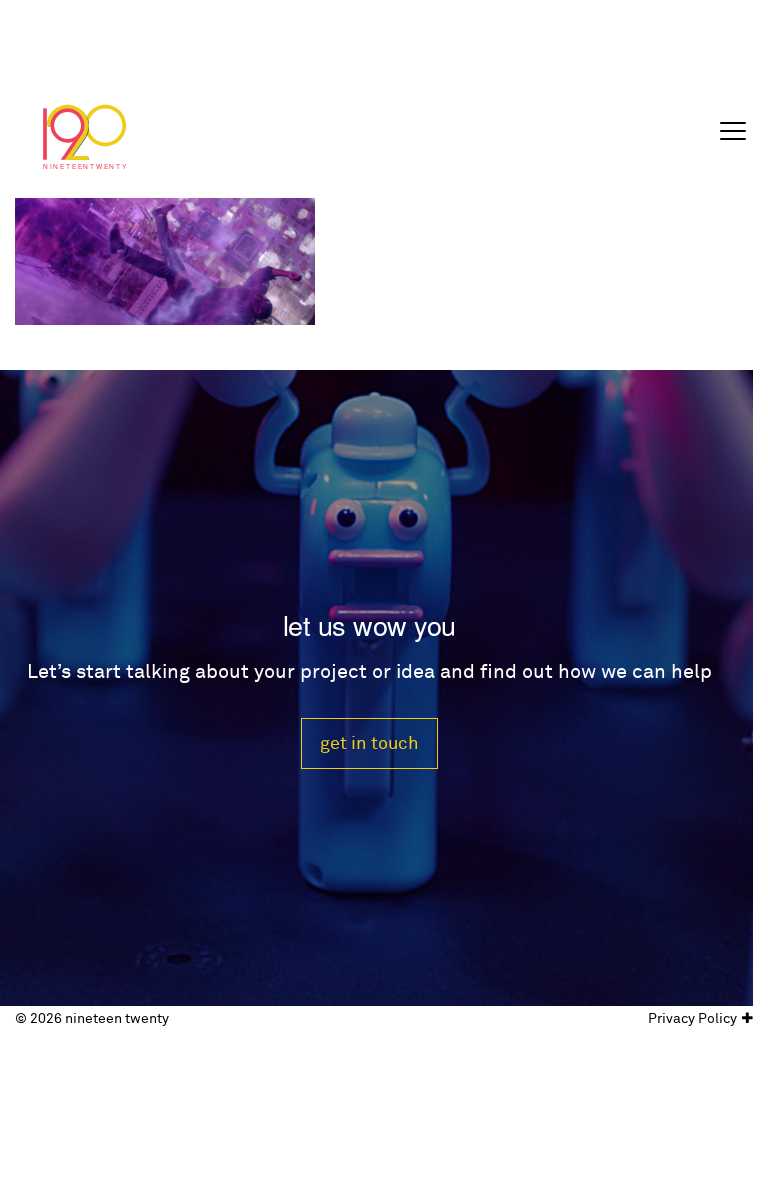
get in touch (369, 743)
